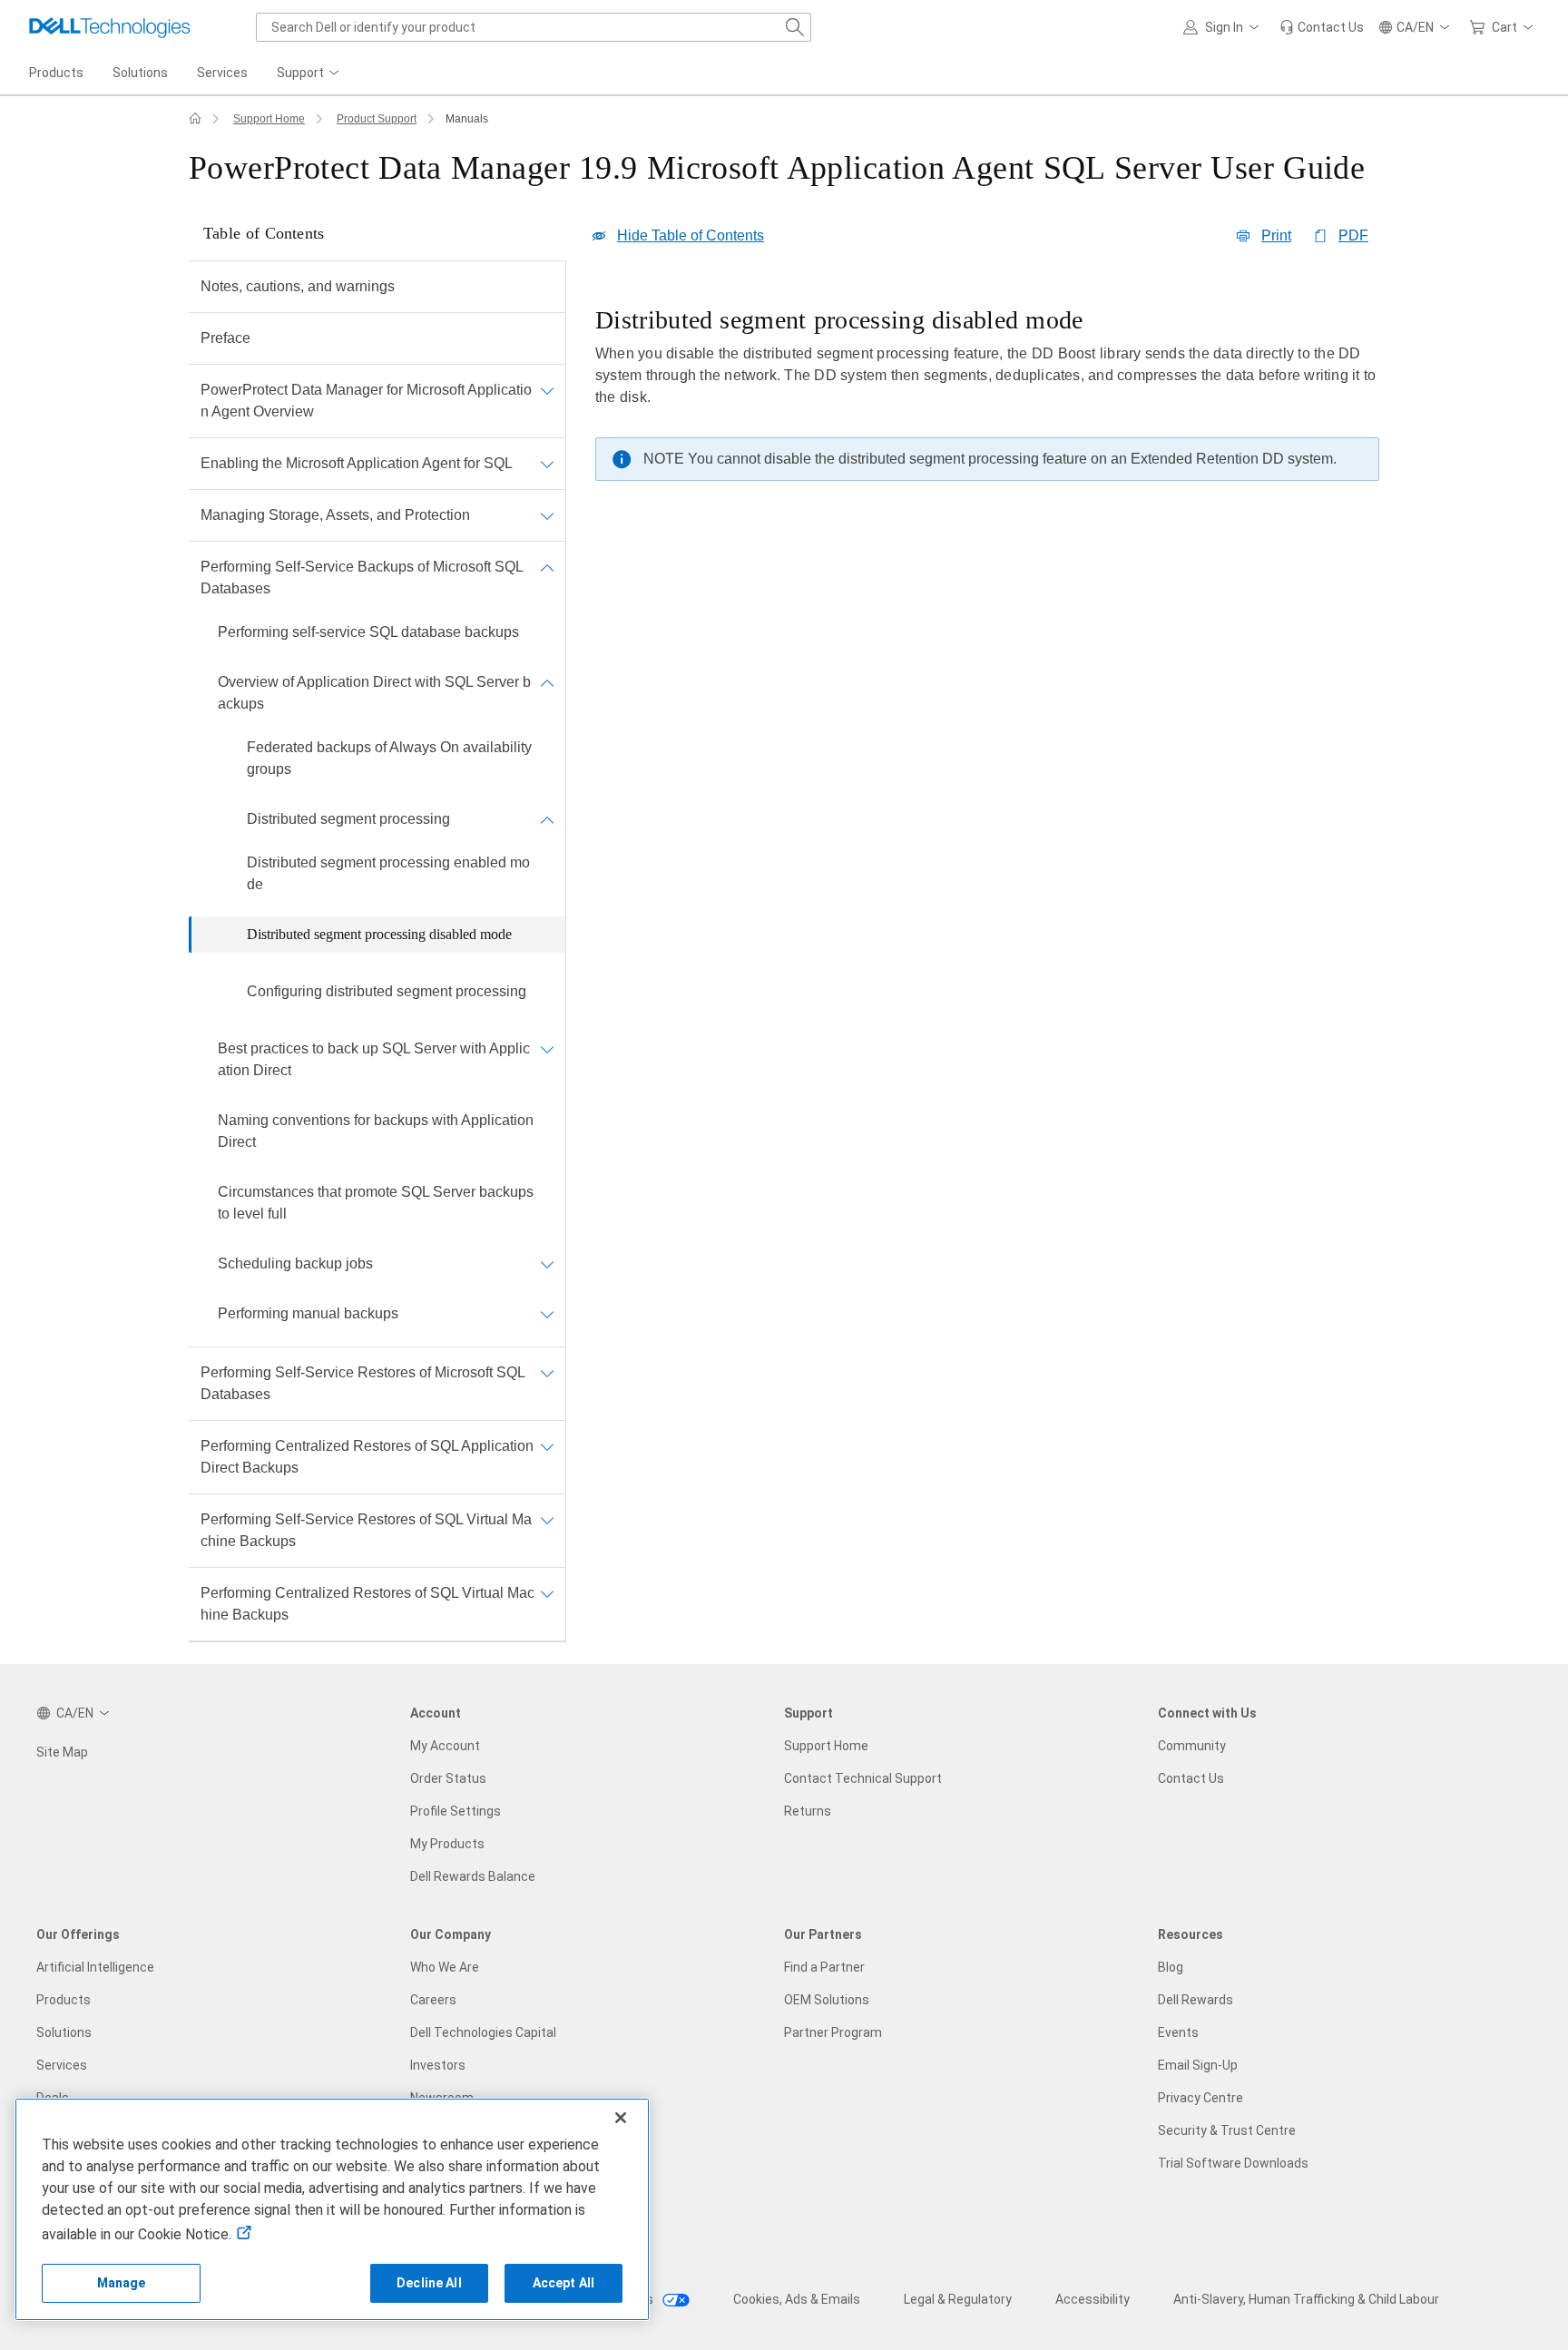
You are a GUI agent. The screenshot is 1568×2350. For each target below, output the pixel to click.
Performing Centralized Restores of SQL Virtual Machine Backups (367, 1604)
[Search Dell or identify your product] (795, 27)
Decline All (429, 2283)
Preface (225, 338)
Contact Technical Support (863, 1778)
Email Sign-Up (1198, 2065)
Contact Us (1191, 1778)
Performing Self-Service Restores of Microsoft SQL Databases (363, 1383)
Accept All (563, 2283)
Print (1276, 235)
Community (1192, 1746)
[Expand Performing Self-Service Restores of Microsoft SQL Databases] (547, 1373)
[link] (1322, 27)
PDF (1353, 235)
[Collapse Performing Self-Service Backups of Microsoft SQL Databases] (547, 567)
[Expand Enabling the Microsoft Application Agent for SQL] (547, 464)
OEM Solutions (827, 2000)
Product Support (377, 119)
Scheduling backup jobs (295, 1263)
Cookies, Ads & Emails (797, 2299)
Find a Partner (824, 1967)
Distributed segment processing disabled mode (379, 934)
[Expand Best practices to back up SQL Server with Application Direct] (547, 1049)
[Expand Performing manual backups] (547, 1314)
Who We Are (445, 1967)
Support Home (269, 119)
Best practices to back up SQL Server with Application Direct (374, 1059)
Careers (433, 2000)
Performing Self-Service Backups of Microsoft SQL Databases (362, 578)
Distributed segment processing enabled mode (388, 873)
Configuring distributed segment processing (387, 991)
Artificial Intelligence (95, 1967)
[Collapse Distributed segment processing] (547, 819)
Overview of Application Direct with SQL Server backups (374, 693)
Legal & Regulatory (958, 2299)
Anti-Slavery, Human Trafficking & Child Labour (1306, 2299)
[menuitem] (309, 73)
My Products (447, 1844)
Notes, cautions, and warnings (298, 286)
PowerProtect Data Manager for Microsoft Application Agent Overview (366, 401)
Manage (122, 2283)
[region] (987, 398)
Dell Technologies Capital (483, 2032)
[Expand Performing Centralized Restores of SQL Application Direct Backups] (547, 1446)
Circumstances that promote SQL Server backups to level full (376, 1203)
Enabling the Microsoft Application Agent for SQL (357, 463)
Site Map (62, 1752)
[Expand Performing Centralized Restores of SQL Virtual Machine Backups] (547, 1593)
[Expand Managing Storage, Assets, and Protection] (547, 515)
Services (62, 2065)
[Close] (621, 2118)
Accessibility (1093, 2299)
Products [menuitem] (56, 73)
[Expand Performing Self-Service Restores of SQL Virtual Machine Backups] (547, 1520)
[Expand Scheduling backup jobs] (547, 1264)
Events (1178, 2032)
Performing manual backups (308, 1313)
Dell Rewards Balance (473, 1876)
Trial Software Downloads (1233, 2163)
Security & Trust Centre (1227, 2130)
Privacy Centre (1200, 2098)
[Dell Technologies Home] (110, 27)
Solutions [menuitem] (140, 73)
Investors (438, 2065)
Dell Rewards (1196, 2000)
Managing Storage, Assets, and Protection (335, 515)
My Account (445, 1746)
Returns (808, 1811)
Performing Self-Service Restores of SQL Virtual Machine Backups (366, 1530)
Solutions (64, 2032)
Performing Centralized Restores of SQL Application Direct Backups (367, 1457)
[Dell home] (195, 119)
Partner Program (833, 2032)
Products (64, 2000)
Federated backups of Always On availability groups (389, 758)
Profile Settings (456, 1811)
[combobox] (534, 27)
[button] (1224, 27)
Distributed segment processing (348, 819)
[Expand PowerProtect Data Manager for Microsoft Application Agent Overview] (547, 390)
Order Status (448, 1778)
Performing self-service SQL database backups (368, 632)
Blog (1171, 1967)
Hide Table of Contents (691, 235)
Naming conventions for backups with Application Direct (376, 1131)
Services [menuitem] (222, 73)
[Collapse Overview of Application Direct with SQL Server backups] (547, 682)
